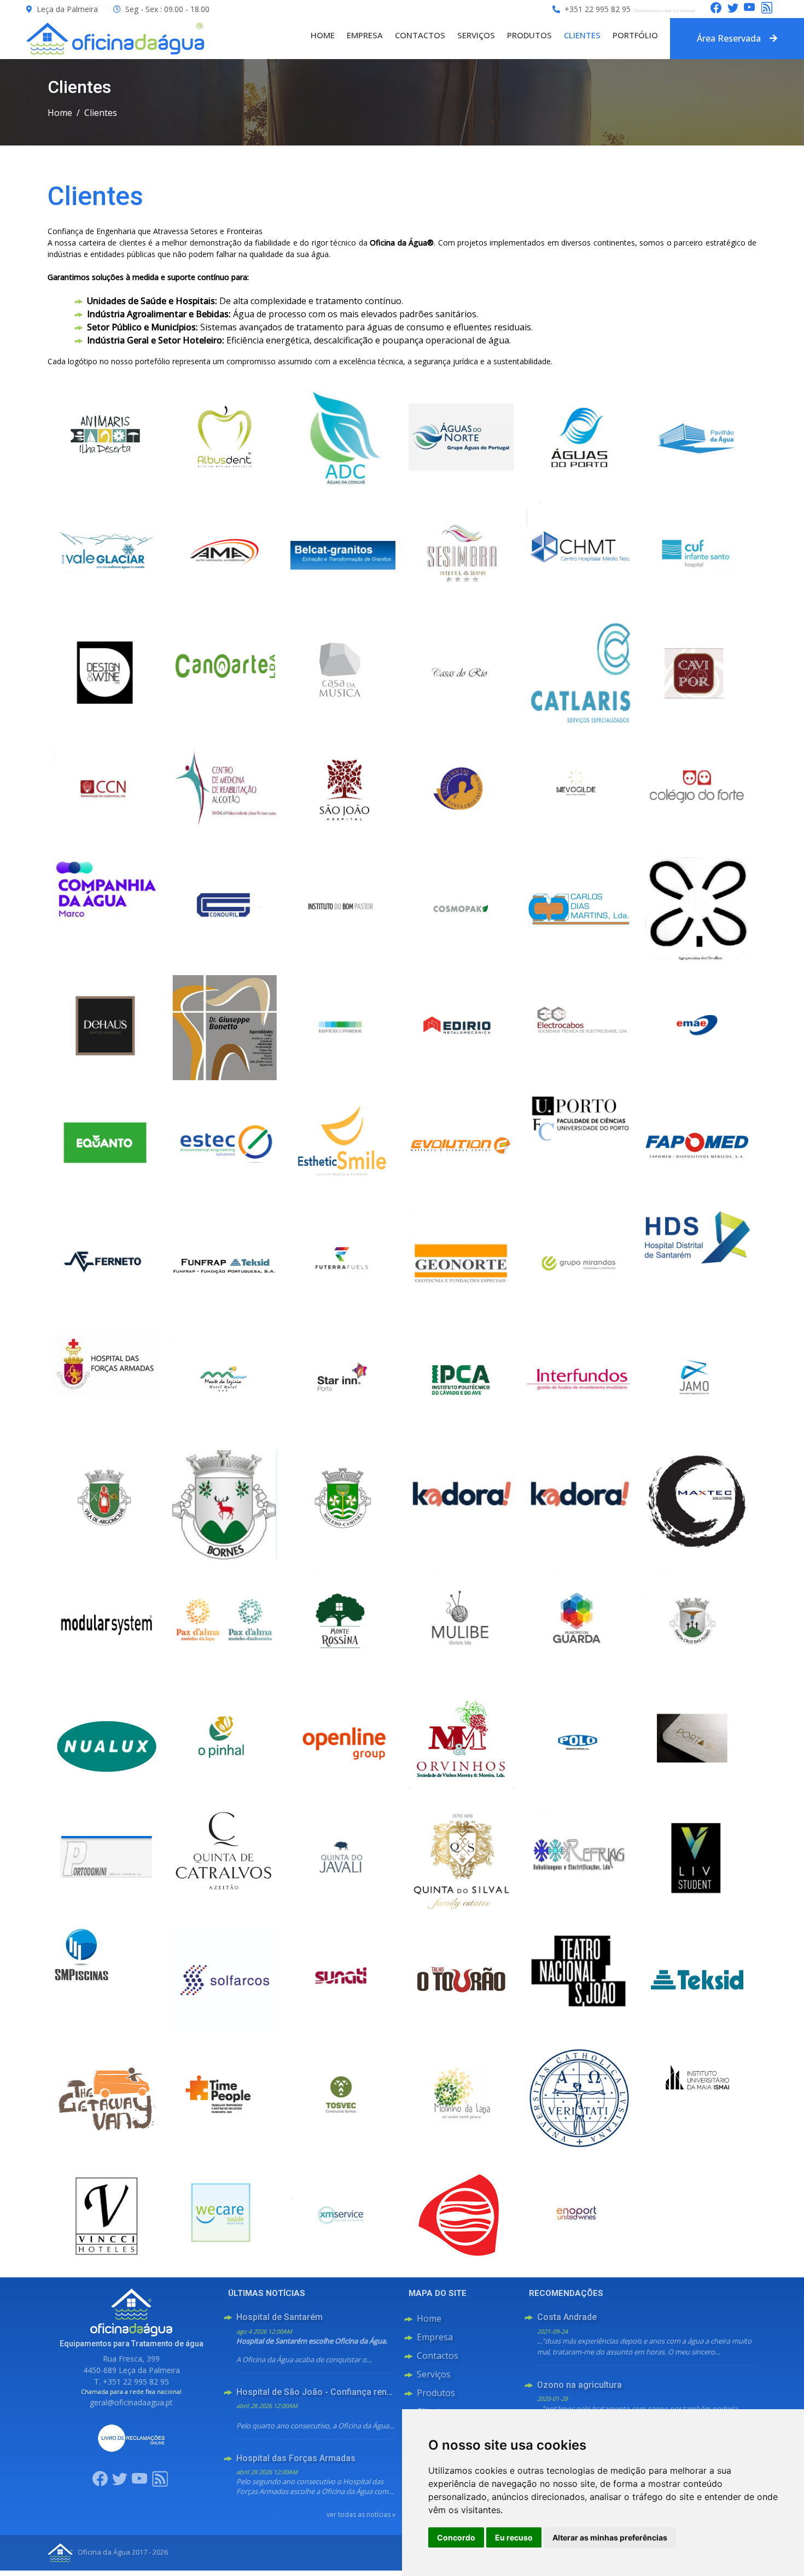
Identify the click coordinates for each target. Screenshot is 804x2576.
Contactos (420, 35)
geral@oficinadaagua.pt (131, 2402)
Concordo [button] (456, 2537)
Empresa (365, 35)
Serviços (476, 35)
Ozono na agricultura (579, 2385)
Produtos (529, 35)
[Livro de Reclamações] (131, 2437)
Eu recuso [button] (514, 2537)
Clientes (582, 35)
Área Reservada (729, 38)
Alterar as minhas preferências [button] (610, 2537)
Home (323, 35)
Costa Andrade (567, 2317)
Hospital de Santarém (279, 2317)
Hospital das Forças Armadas (296, 2458)
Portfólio (635, 35)
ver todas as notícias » (361, 2514)
